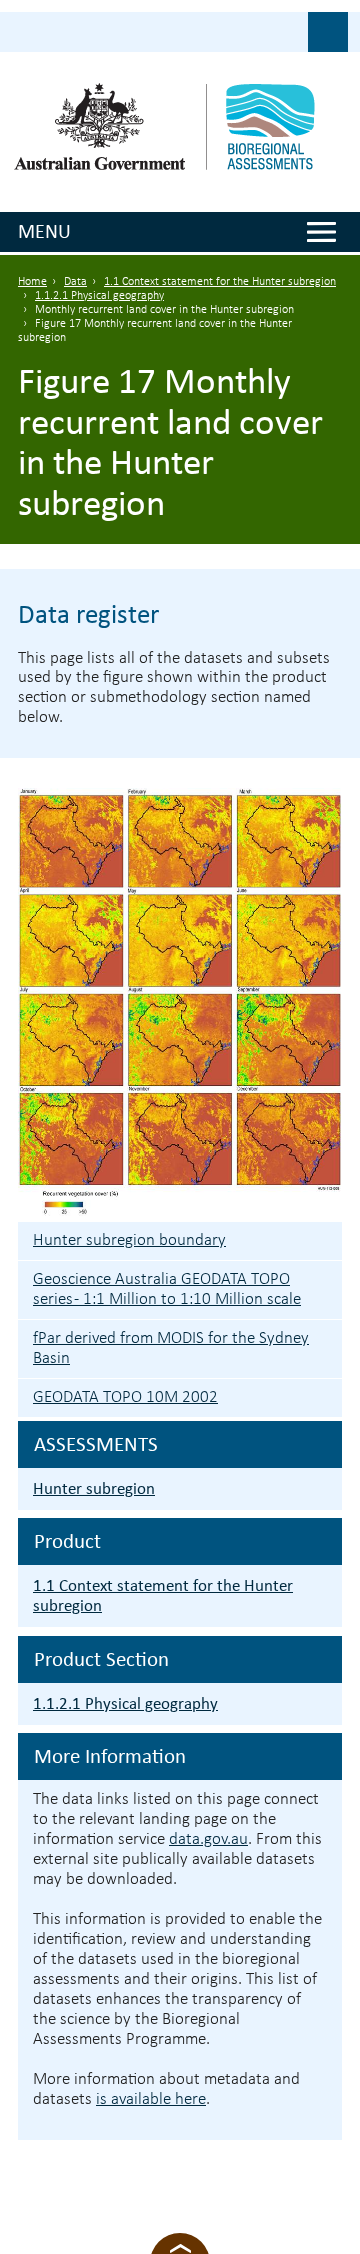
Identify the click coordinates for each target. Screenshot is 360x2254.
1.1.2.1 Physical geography (99, 296)
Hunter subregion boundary (129, 1240)
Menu (44, 231)
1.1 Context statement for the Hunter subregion (220, 282)
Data (75, 282)
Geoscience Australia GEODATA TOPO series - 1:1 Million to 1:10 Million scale (167, 1289)
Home (32, 282)
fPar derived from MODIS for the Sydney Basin (171, 1348)
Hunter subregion (94, 1488)
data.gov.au (208, 1839)
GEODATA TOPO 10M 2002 (125, 1397)
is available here (151, 2099)
